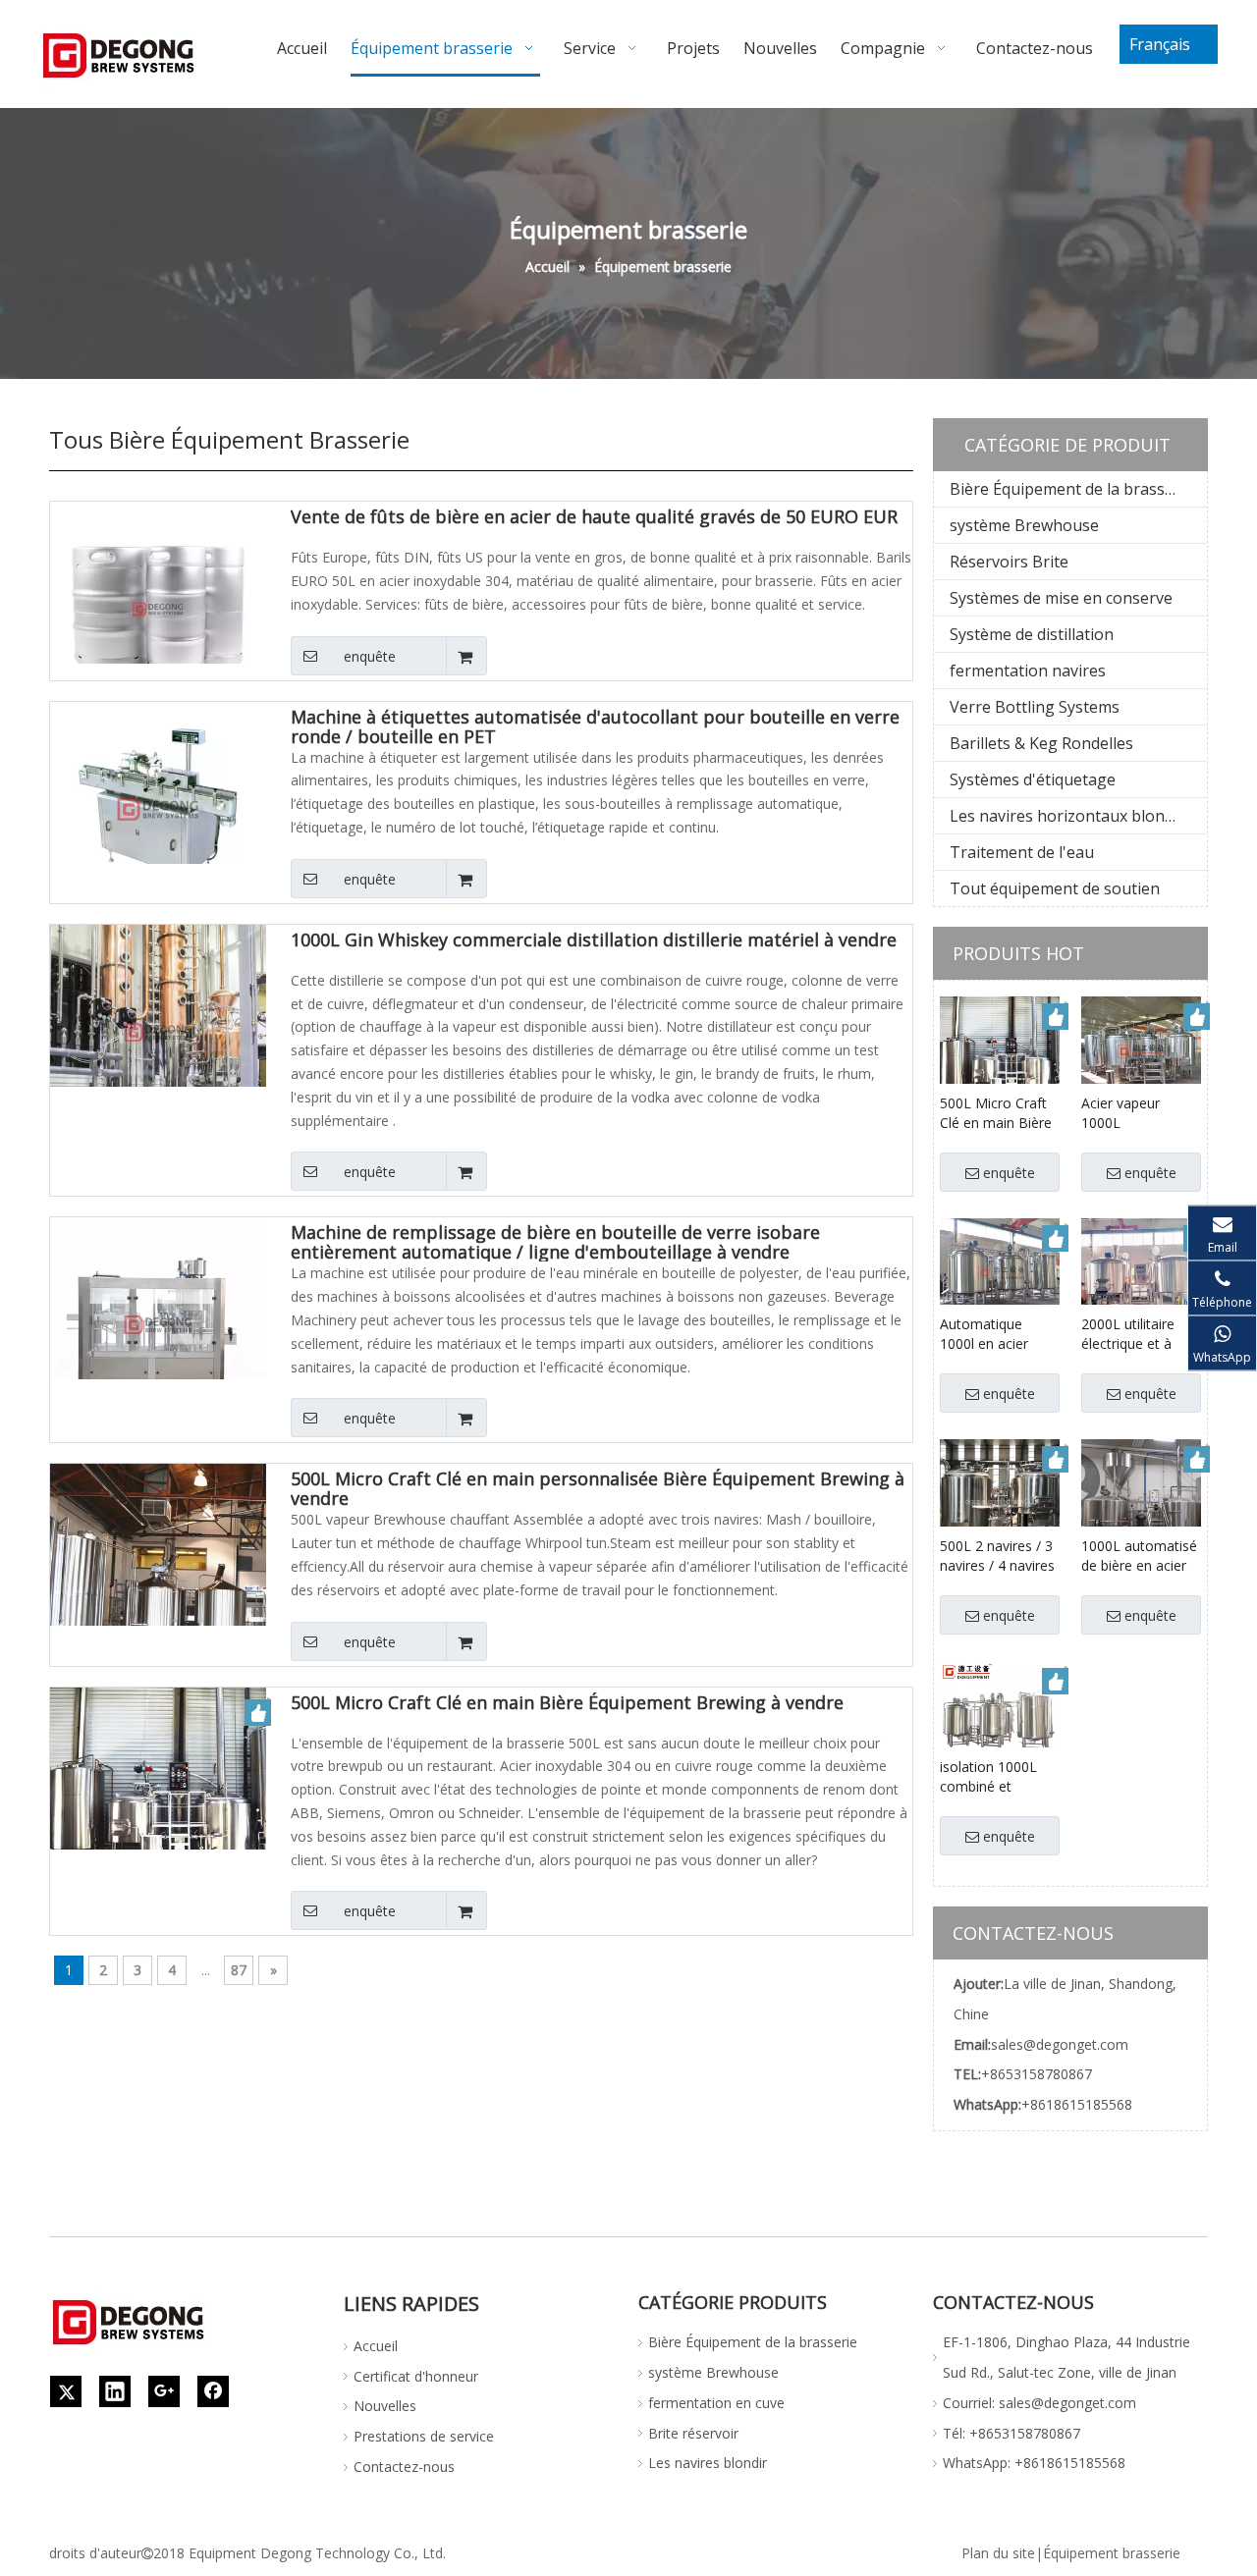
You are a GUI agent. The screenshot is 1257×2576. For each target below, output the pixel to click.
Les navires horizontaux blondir (1067, 816)
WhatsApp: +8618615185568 (1034, 2463)
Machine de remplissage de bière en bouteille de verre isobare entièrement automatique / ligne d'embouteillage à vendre (555, 1242)
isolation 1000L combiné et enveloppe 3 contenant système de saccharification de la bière (999, 1777)
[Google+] (164, 2391)
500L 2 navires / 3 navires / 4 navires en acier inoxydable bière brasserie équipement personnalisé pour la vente (997, 1556)
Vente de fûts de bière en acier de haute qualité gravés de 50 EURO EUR (594, 517)
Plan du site (998, 2553)
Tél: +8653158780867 (1011, 2433)
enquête (370, 656)
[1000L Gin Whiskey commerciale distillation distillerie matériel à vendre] (158, 1031)
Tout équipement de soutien (1055, 888)
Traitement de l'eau (1022, 852)
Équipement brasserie (1112, 2553)
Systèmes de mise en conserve (1061, 598)
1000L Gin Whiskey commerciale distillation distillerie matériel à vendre (594, 940)
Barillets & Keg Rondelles (1041, 743)
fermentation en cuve (716, 2403)
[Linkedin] (115, 2391)
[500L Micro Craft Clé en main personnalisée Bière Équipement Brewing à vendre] (158, 1570)
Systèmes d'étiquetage (1033, 779)
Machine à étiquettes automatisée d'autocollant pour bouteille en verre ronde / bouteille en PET (595, 726)
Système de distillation (1032, 634)
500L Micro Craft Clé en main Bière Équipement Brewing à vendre (567, 1703)
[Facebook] (213, 2391)
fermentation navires (1028, 671)
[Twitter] (66, 2391)
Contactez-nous (404, 2467)
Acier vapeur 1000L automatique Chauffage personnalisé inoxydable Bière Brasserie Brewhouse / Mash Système (1134, 1113)
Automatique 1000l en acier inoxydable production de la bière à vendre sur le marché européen (997, 1334)
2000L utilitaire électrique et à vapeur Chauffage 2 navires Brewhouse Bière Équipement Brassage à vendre (1141, 1334)
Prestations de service (424, 2436)
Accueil (376, 2346)
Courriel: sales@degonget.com (1039, 2403)
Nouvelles (385, 2406)
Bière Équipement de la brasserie (1071, 489)
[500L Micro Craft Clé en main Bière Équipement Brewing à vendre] (158, 1793)
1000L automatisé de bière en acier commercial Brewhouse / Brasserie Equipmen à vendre (1139, 1556)
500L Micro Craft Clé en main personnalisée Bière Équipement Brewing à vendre (598, 1488)
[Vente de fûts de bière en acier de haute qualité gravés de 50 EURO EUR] (158, 608)
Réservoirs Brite (1009, 562)
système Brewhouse (1024, 525)
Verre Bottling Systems (1035, 707)
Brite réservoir (693, 2433)
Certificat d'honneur (416, 2376)
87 (239, 1970)
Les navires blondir (708, 2463)
